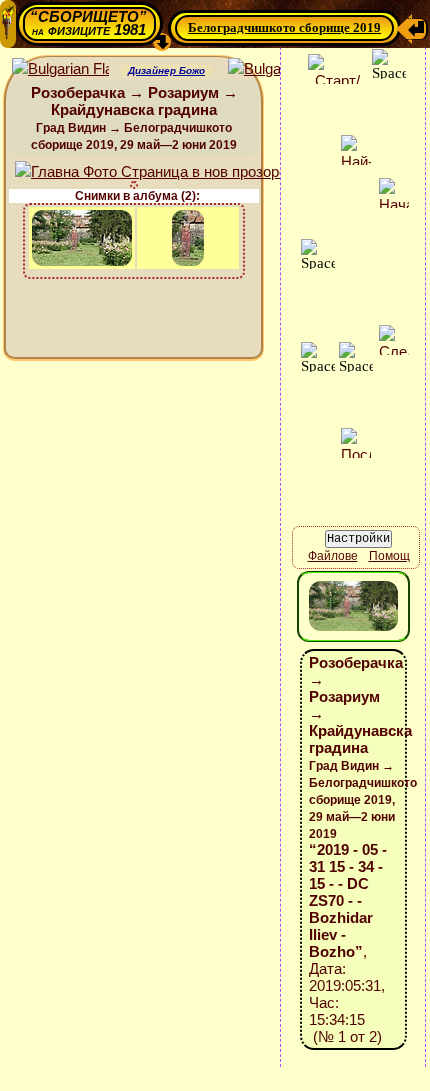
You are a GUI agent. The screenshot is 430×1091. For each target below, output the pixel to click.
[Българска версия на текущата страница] (276, 69)
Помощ (389, 556)
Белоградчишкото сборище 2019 (284, 27)
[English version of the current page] (60, 69)
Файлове (333, 556)
